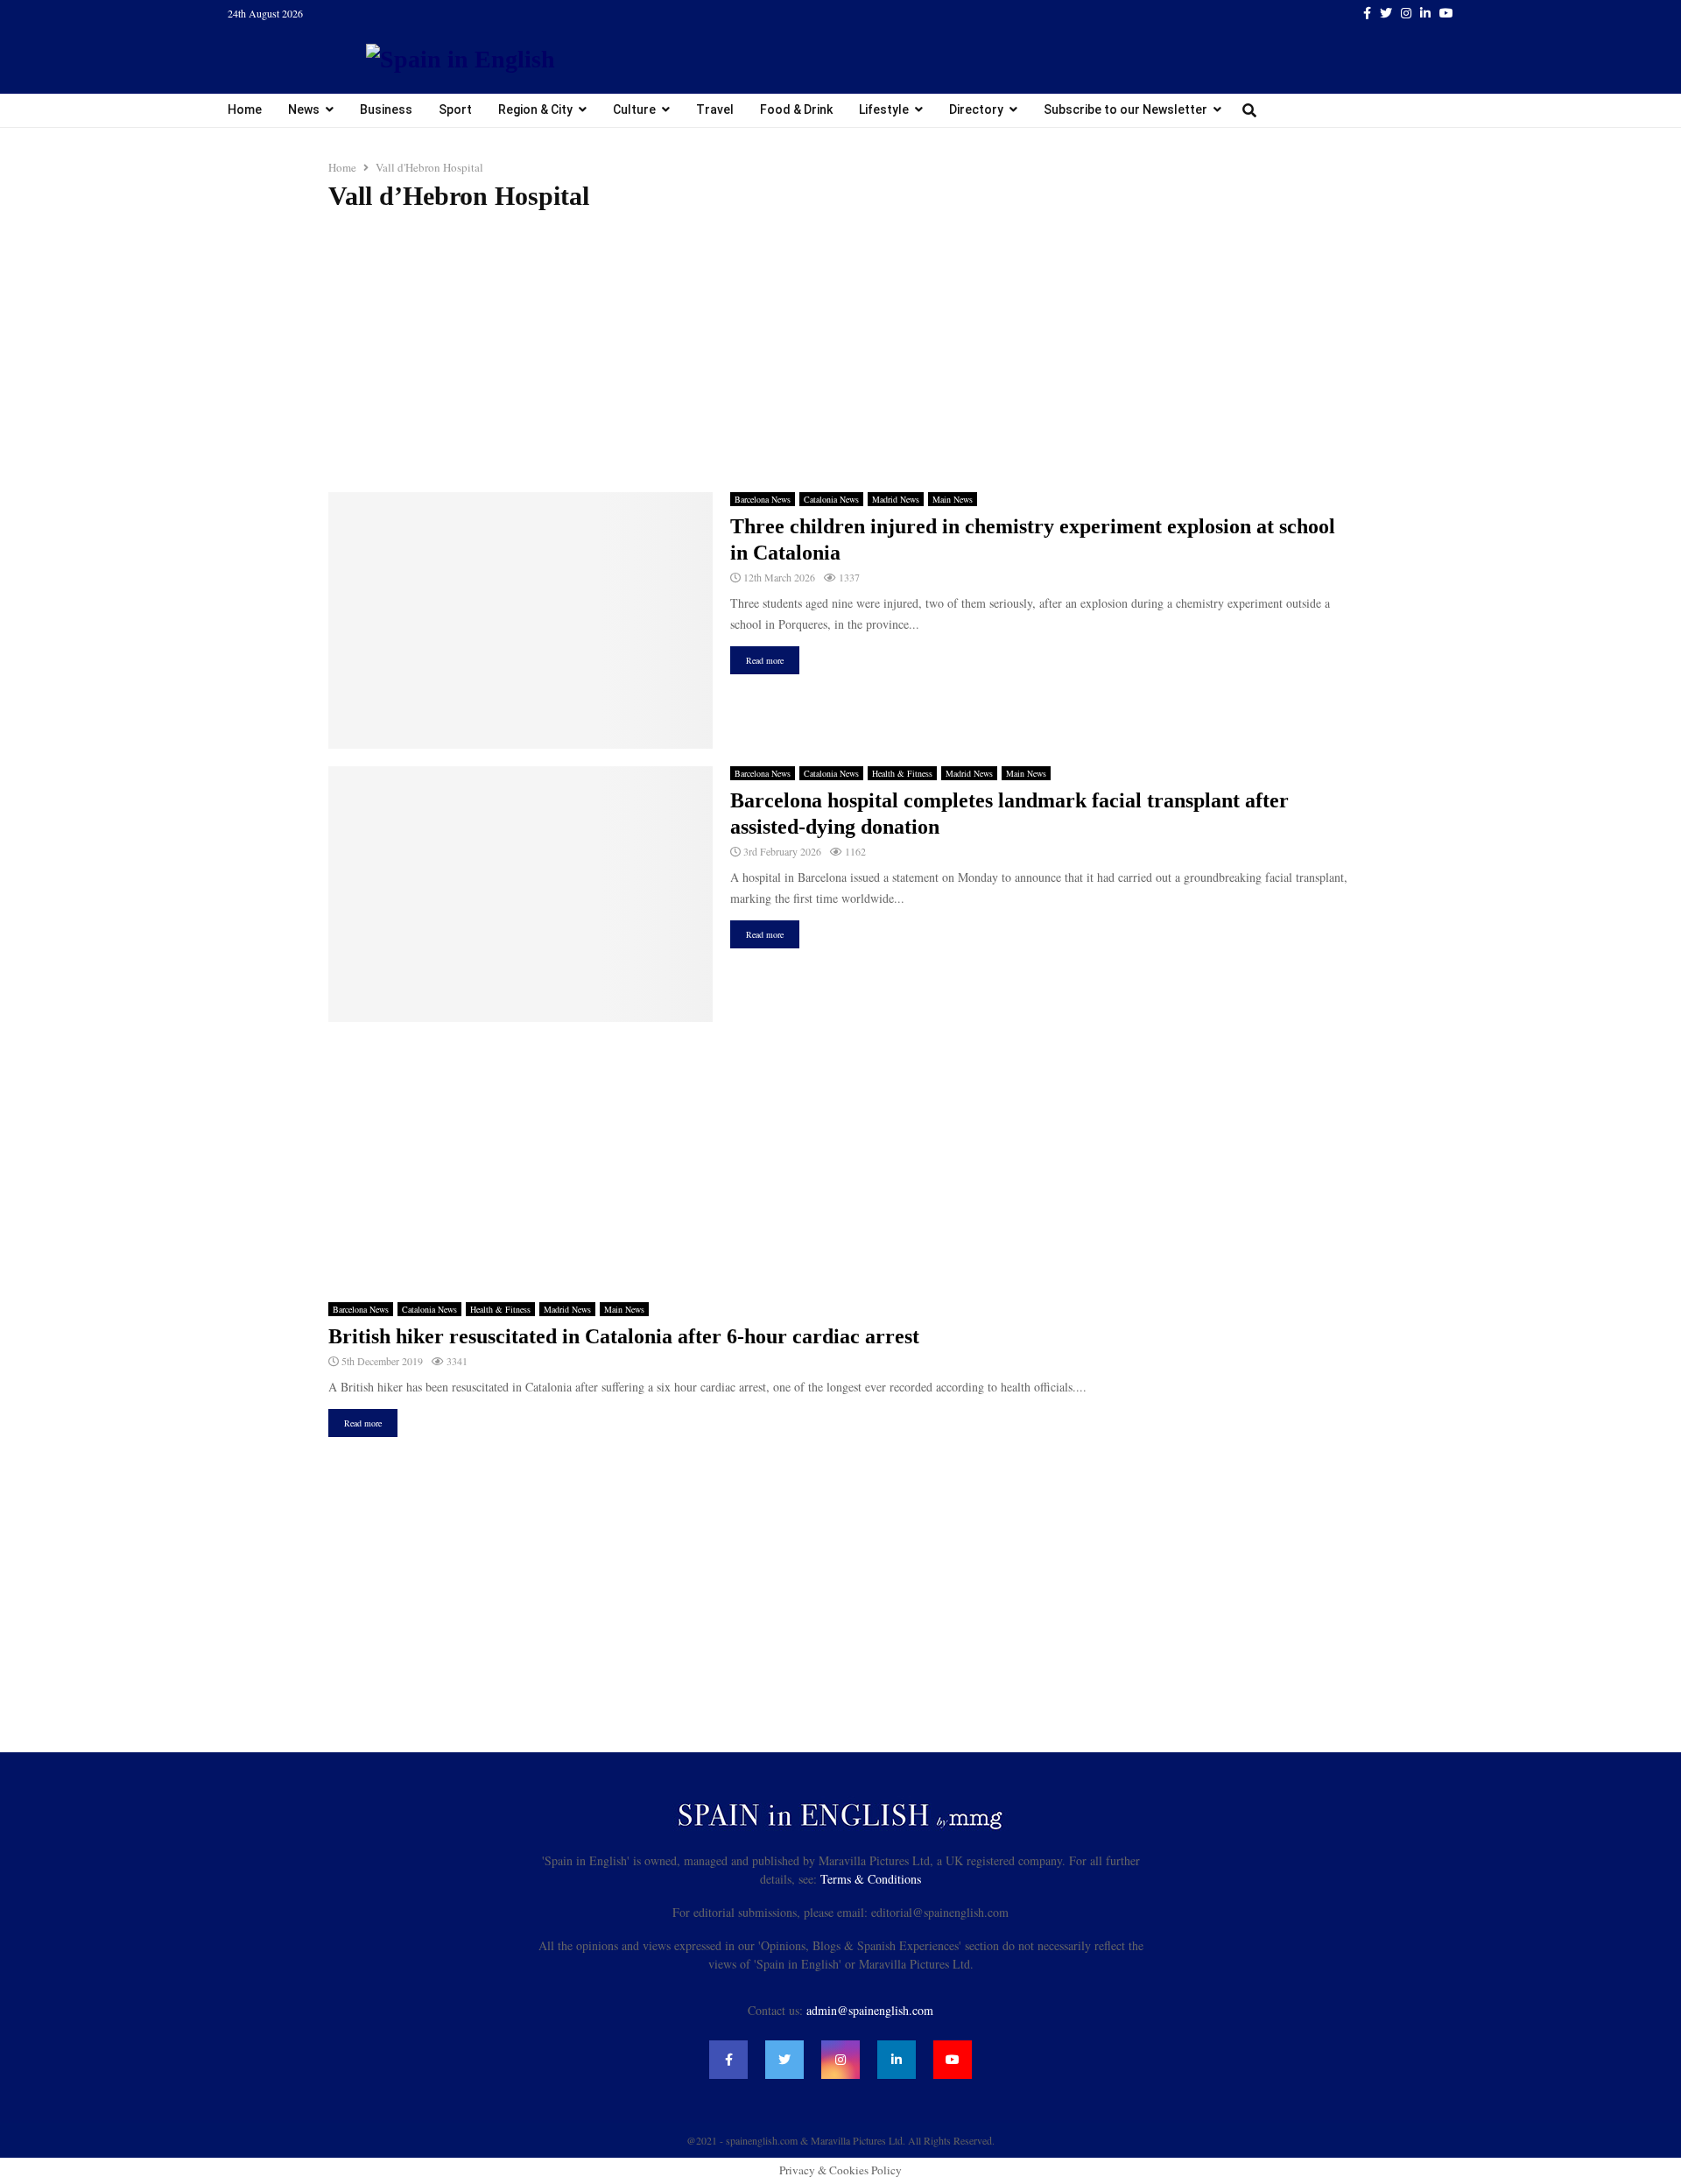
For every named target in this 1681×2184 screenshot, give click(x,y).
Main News (953, 499)
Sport (455, 109)
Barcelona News (763, 499)
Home (245, 109)
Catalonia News (831, 499)
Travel (715, 109)
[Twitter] (784, 2060)
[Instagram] (840, 2060)
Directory (976, 109)
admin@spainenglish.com (870, 2010)
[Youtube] (953, 2060)
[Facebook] (728, 2060)
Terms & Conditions (871, 1879)
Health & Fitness (902, 773)
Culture (634, 109)
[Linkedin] (897, 2060)
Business (386, 109)
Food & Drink (796, 109)
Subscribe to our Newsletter (1125, 109)
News (304, 109)
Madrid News (896, 499)
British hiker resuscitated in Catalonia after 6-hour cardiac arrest (624, 1336)
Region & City (535, 109)
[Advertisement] (840, 352)
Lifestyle (884, 109)
